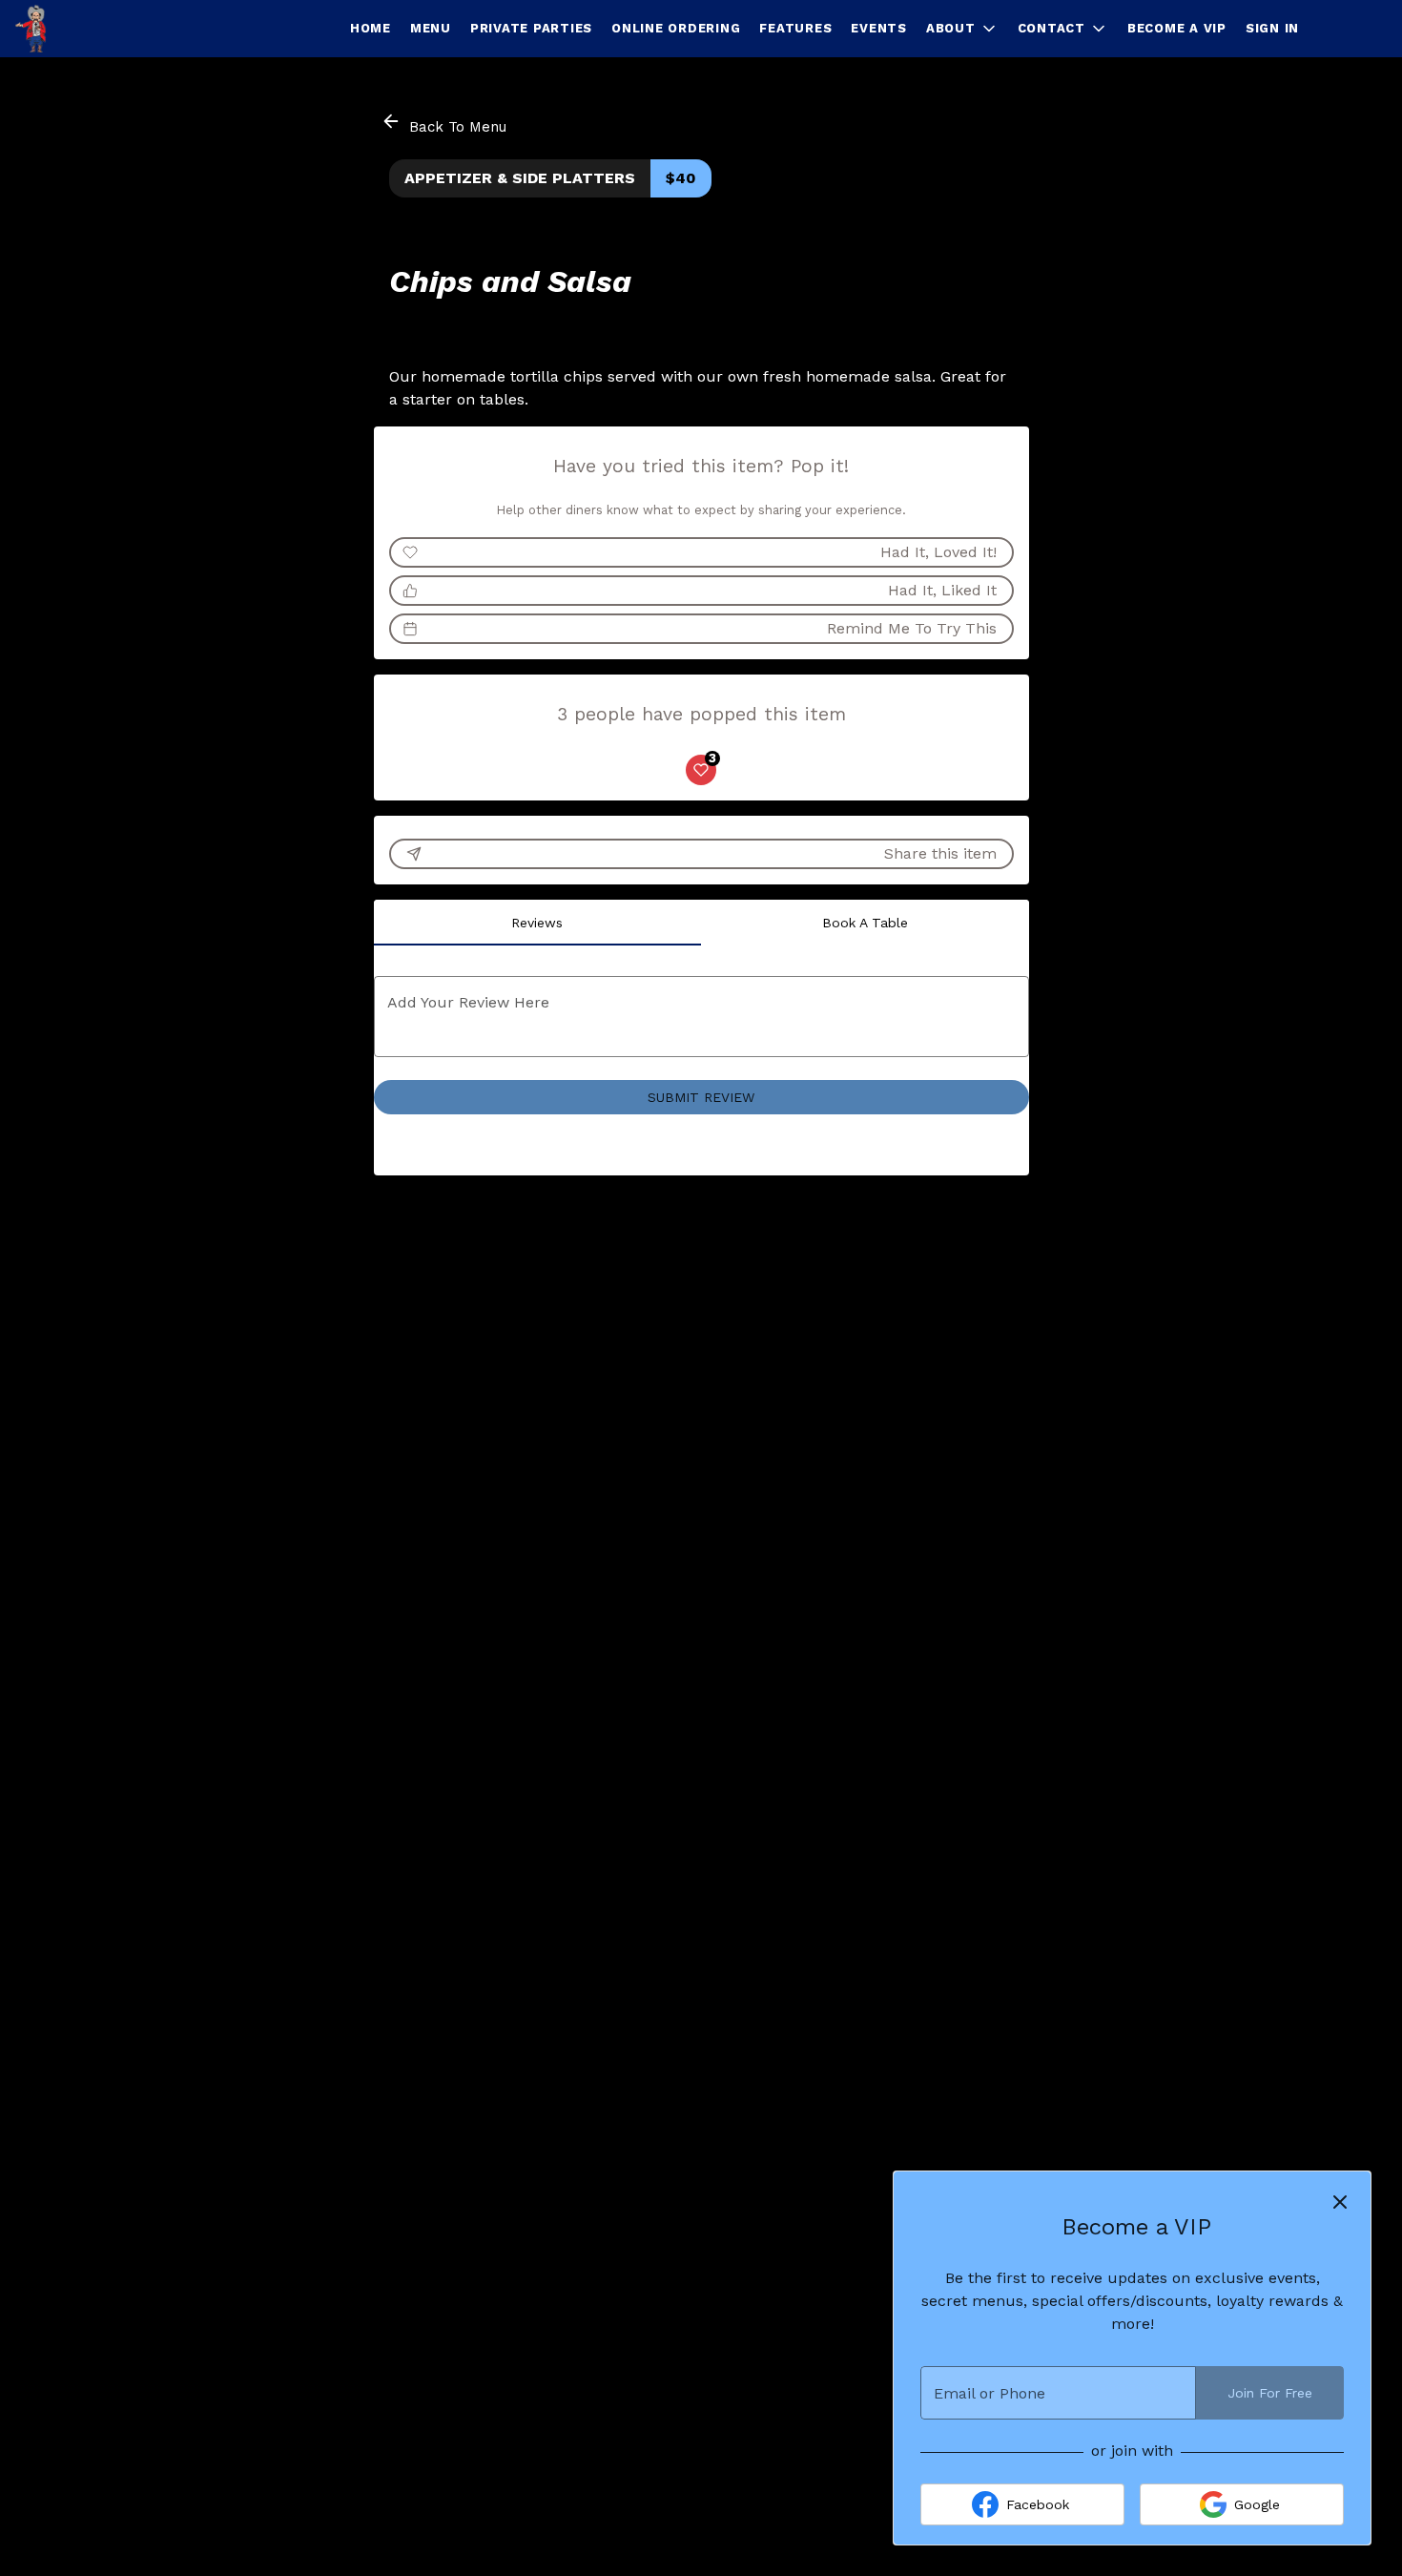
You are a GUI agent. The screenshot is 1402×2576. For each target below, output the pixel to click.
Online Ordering (676, 28)
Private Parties (531, 28)
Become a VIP (1177, 28)
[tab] (538, 923)
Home (371, 28)
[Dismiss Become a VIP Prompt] (1340, 2202)
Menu (431, 28)
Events (879, 28)
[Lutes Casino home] (101, 29)
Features (795, 28)
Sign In (1272, 28)
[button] (962, 29)
